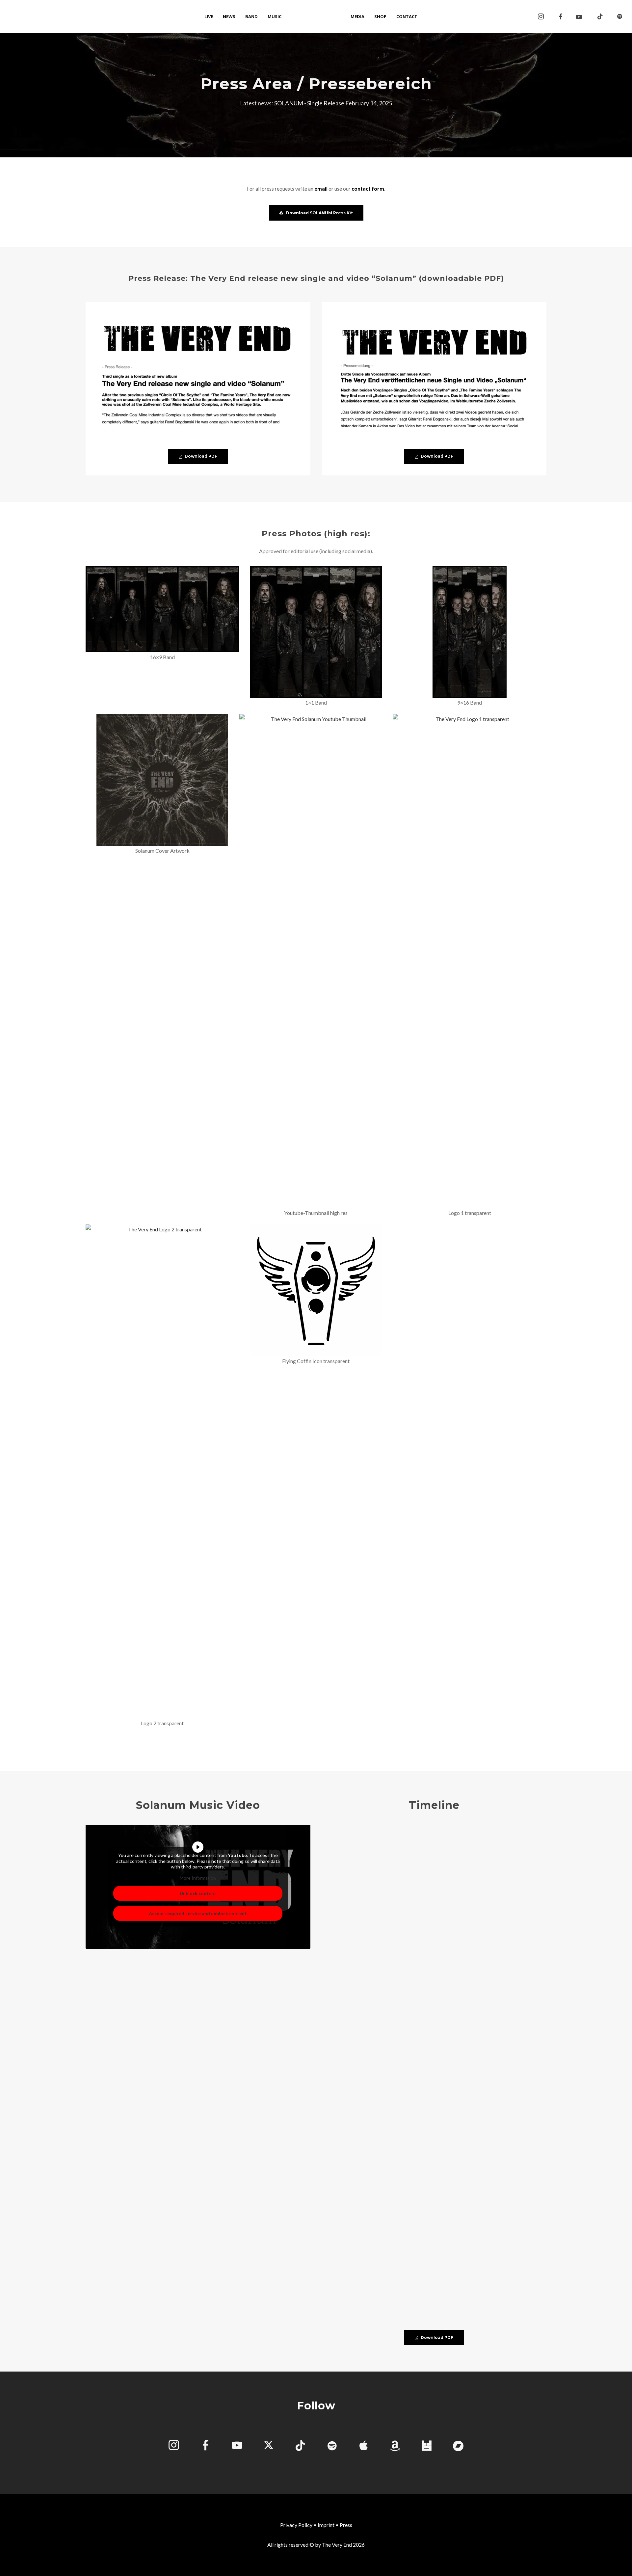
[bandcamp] (458, 2446)
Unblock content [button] (198, 1893)
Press (346, 2525)
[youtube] (579, 17)
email (321, 188)
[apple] (363, 2446)
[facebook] (561, 16)
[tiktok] (600, 16)
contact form (368, 188)
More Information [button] (198, 1878)
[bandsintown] (427, 2446)
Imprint (326, 2525)
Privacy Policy (296, 2525)
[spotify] (620, 16)
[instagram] (541, 16)
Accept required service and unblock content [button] (198, 1913)
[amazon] (395, 2446)
